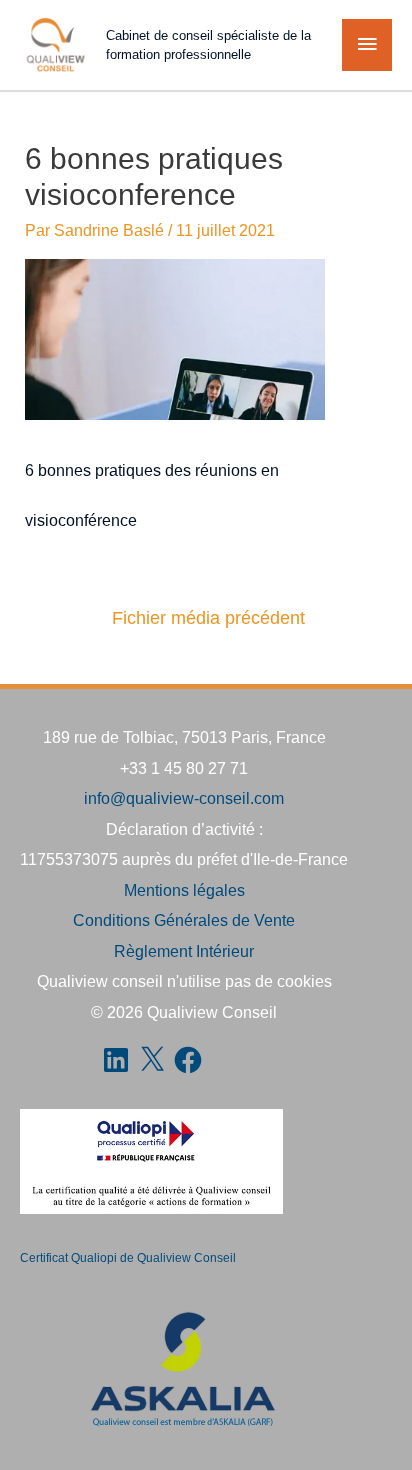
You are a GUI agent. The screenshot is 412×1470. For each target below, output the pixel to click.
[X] (152, 1060)
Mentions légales (184, 890)
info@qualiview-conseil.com (184, 798)
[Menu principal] (367, 45)
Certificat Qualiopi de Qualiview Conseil (128, 1258)
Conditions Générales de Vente (184, 920)
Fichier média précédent (208, 618)
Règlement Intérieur (184, 951)
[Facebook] (188, 1060)
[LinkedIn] (116, 1060)
